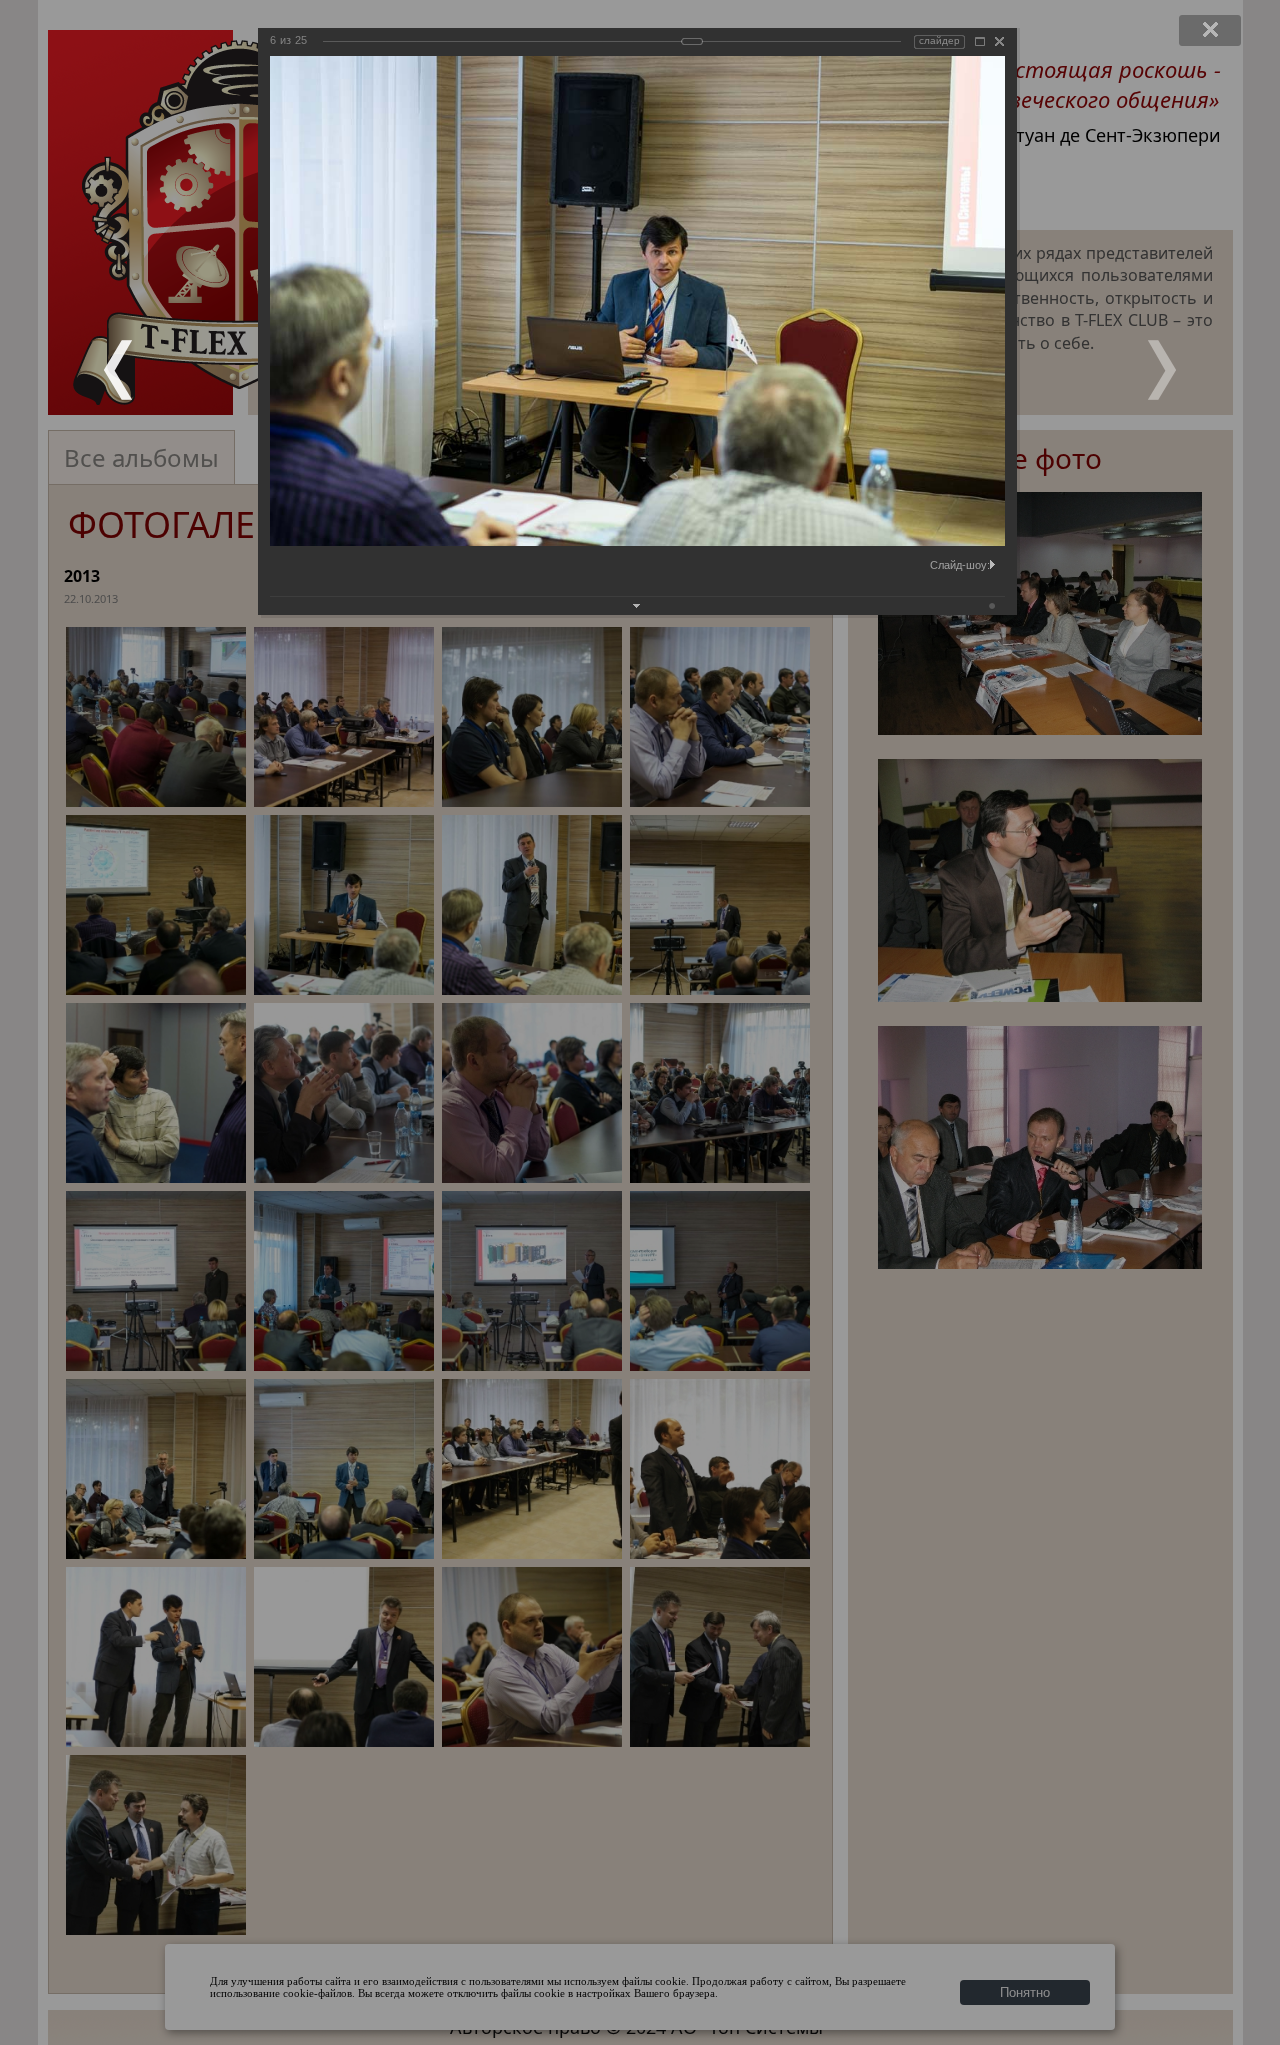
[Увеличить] (980, 41)
